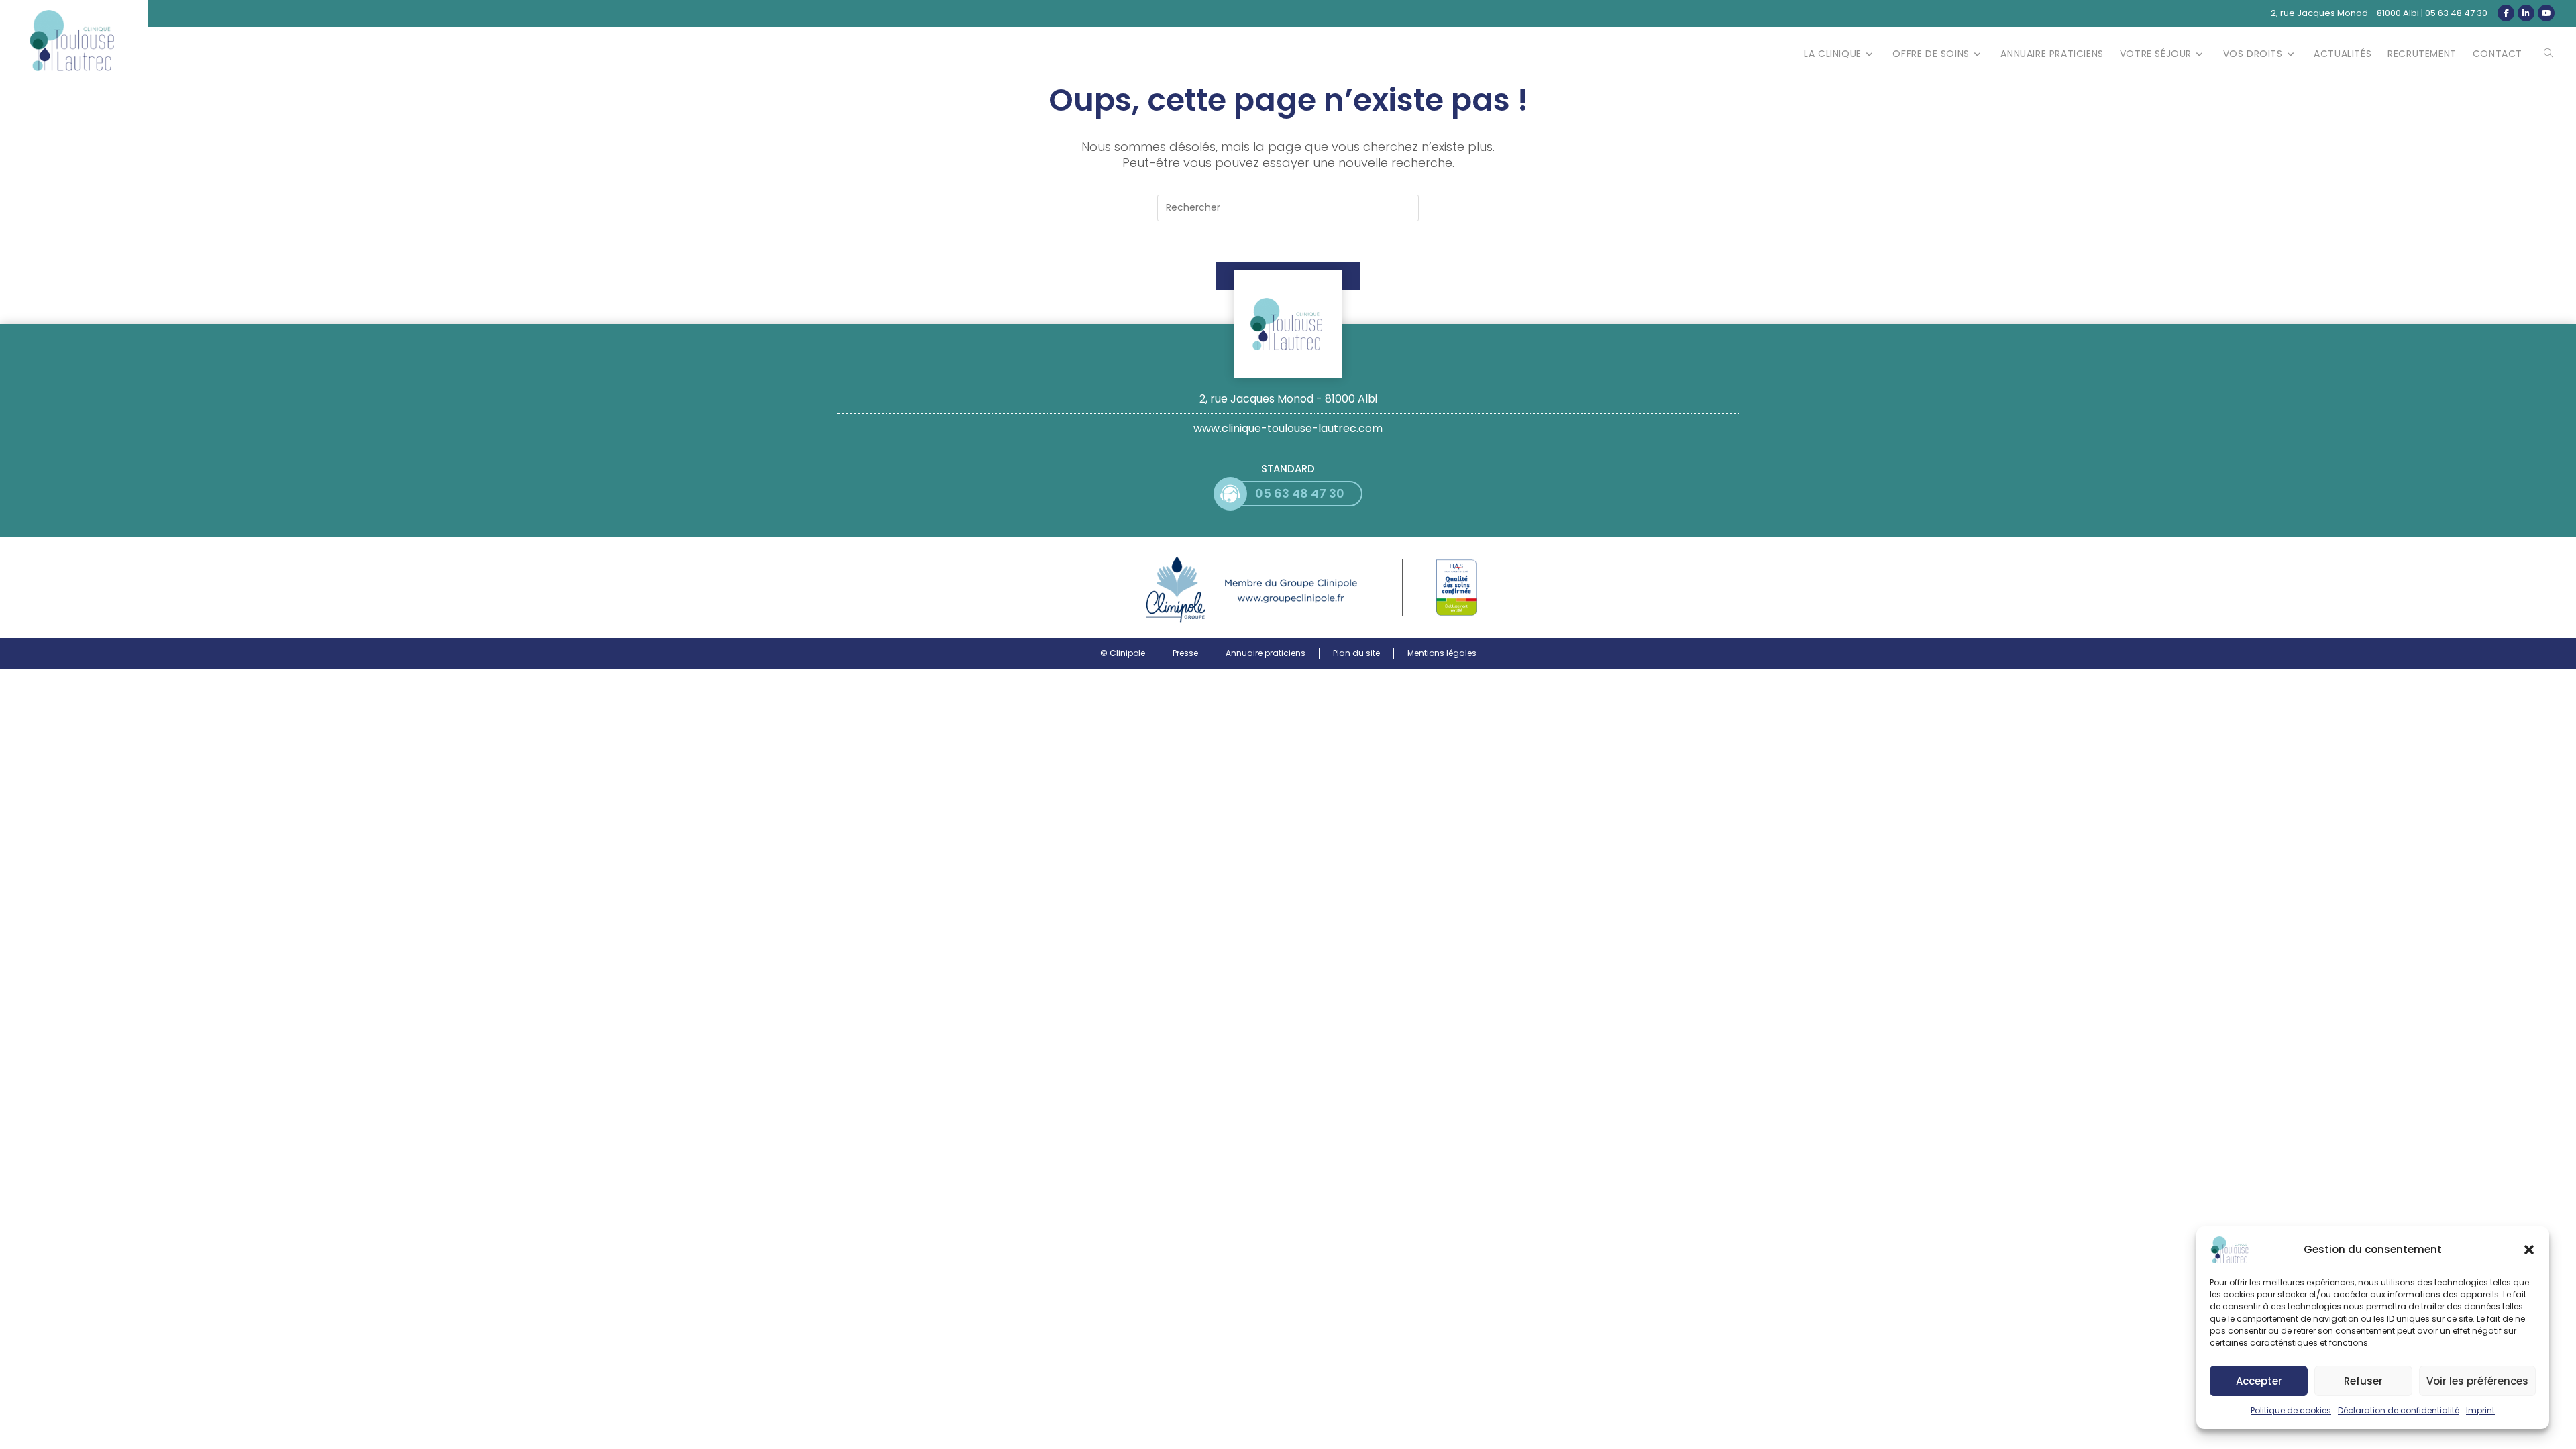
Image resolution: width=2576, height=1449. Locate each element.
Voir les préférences (2477, 1381)
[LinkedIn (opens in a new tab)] (2526, 13)
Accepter (2259, 1381)
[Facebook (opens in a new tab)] (2506, 13)
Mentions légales (1442, 653)
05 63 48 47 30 (2456, 13)
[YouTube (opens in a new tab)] (2546, 13)
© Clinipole (1123, 653)
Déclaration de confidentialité (2399, 1410)
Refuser (2363, 1381)
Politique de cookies (2291, 1410)
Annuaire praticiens (1266, 653)
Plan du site (1356, 653)
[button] (2529, 1250)
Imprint (2480, 1410)
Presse (1185, 653)
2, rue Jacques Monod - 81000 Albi (2345, 13)
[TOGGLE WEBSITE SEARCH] (2548, 54)
